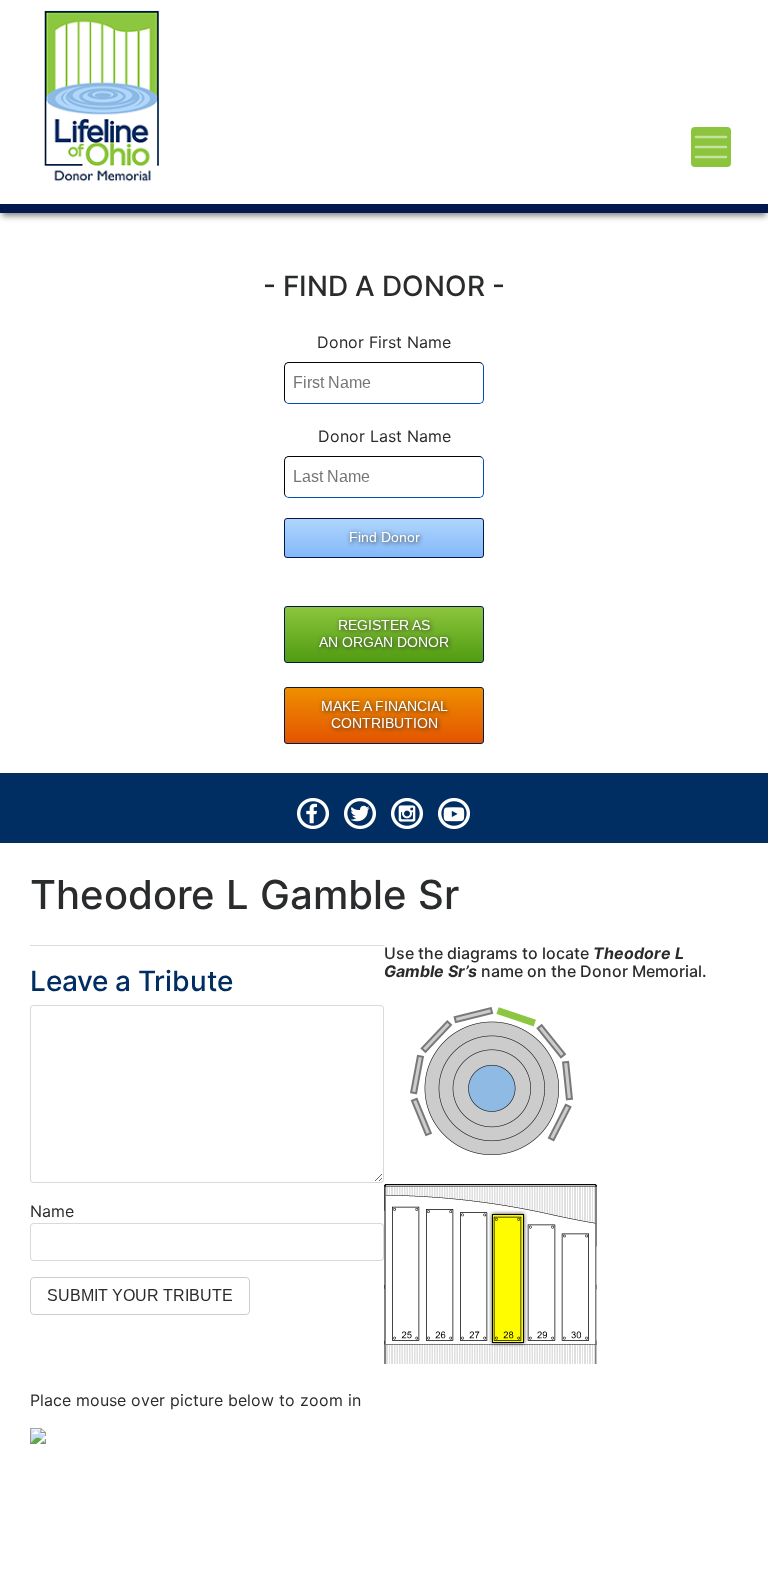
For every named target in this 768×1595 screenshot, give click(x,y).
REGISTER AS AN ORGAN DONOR (384, 634)
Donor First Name (384, 342)
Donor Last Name (384, 436)
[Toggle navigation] (711, 147)
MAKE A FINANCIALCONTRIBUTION (384, 715)
